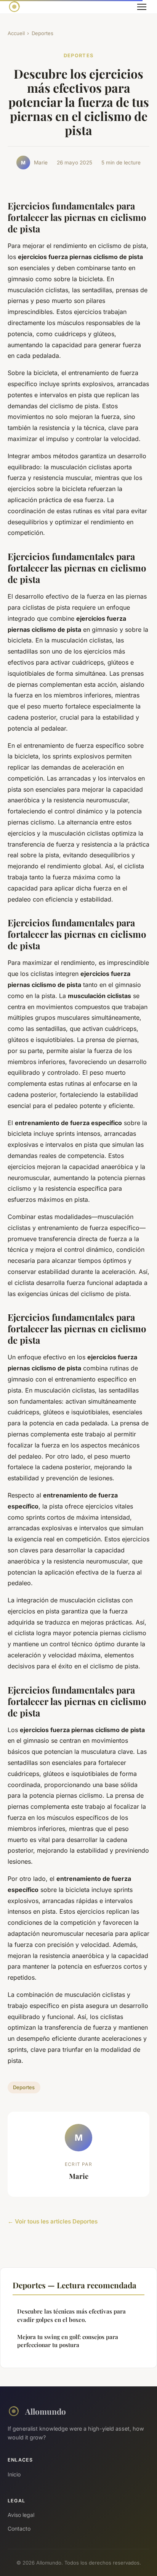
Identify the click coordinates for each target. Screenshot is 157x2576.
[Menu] (142, 7)
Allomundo (46, 2411)
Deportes (42, 33)
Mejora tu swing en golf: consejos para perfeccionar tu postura (68, 2341)
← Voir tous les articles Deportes (53, 2221)
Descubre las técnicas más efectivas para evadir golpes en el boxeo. (71, 2315)
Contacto (19, 2529)
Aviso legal (21, 2515)
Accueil (16, 33)
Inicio (14, 2474)
